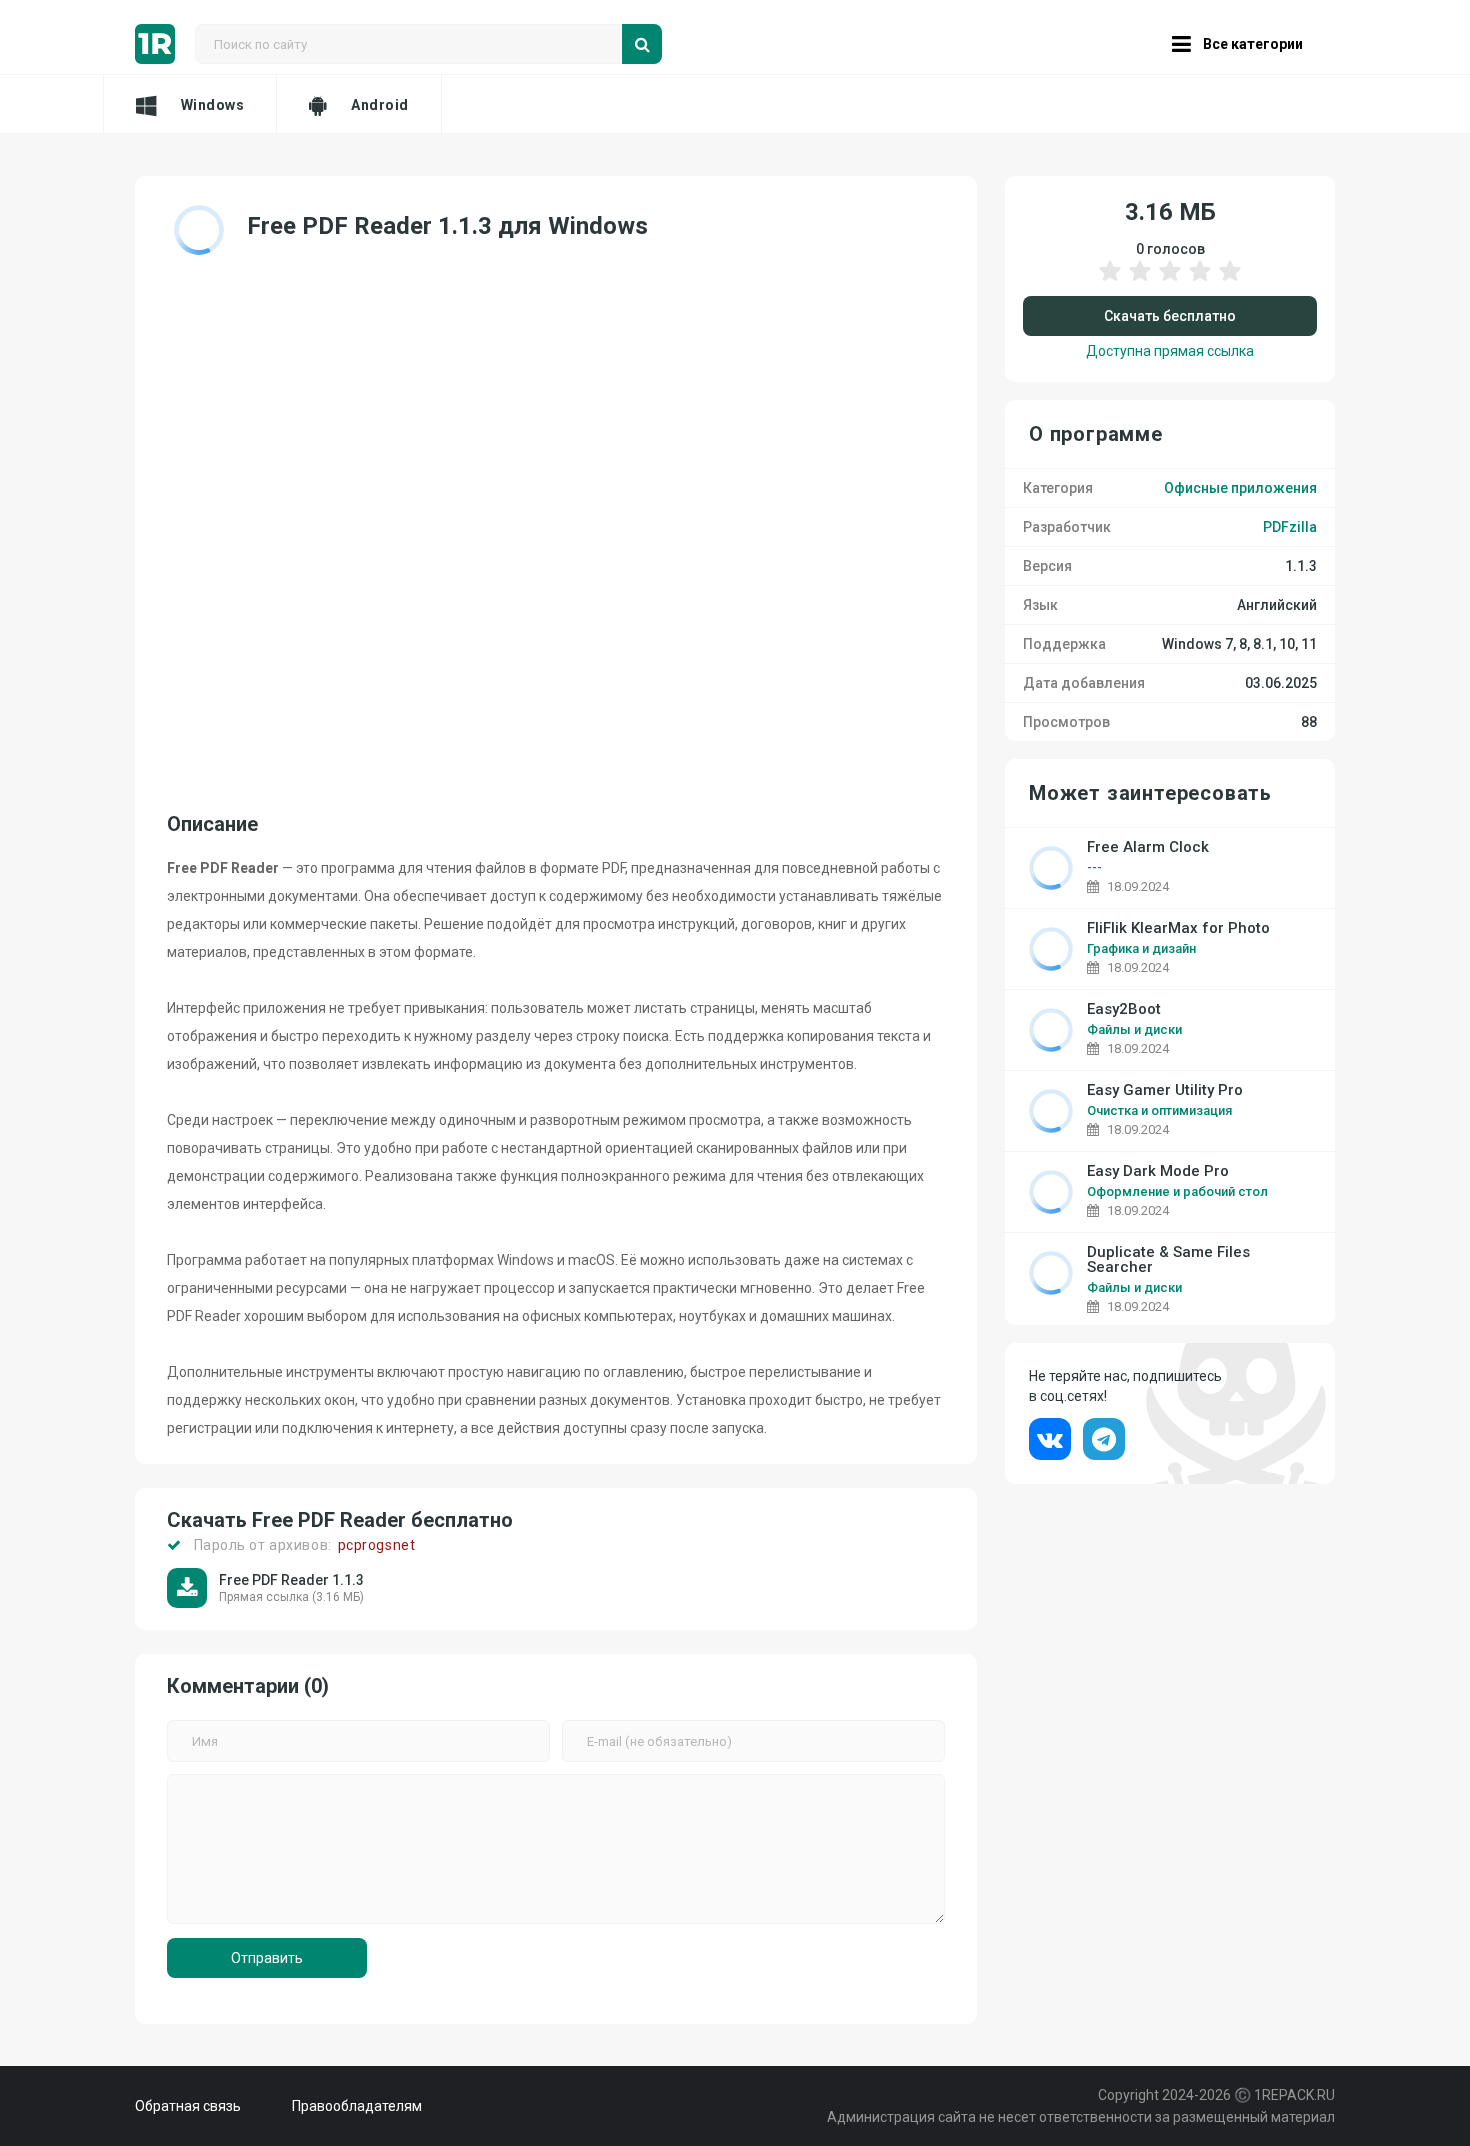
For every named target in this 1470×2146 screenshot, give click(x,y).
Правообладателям (357, 2106)
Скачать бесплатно (1170, 316)
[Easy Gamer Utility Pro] (1051, 1111)
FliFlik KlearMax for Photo (1178, 928)
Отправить (267, 1958)
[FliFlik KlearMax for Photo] (1051, 949)
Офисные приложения (1240, 488)
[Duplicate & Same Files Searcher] (1051, 1273)
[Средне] (1170, 281)
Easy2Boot (1124, 1009)
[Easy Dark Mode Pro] (1051, 1192)
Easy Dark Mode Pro (1158, 1171)
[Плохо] (1110, 281)
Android (380, 105)
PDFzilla (1290, 527)
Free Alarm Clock (1148, 847)
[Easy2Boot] (1051, 1030)
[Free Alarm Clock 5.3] (1051, 868)
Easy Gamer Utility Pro (1165, 1090)
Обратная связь (188, 2106)
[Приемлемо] (1140, 281)
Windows (213, 105)
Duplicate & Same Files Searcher (1168, 1260)
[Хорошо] (1200, 281)
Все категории (1253, 44)
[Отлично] (1230, 281)
